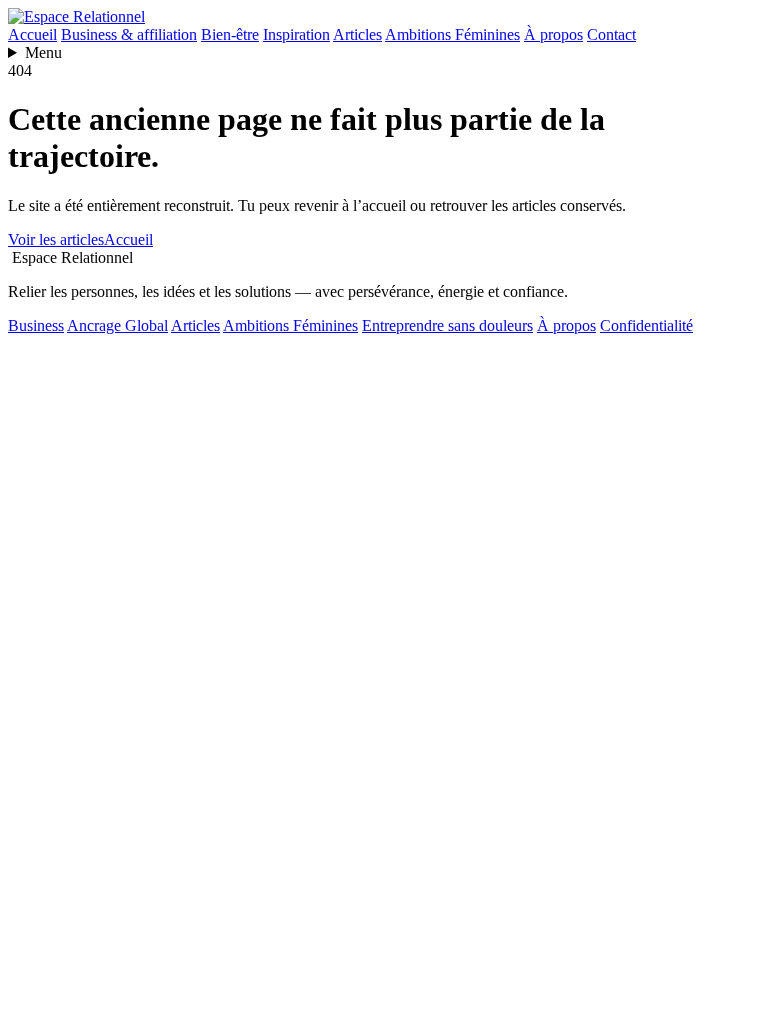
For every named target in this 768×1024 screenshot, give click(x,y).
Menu (43, 52)
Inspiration (296, 34)
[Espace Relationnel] (76, 16)
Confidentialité (646, 325)
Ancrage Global (117, 325)
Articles (357, 34)
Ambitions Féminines (452, 34)
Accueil (32, 34)
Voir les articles (56, 239)
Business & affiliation (129, 34)
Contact (611, 34)
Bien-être (230, 34)
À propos (553, 34)
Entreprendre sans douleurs (447, 325)
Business (36, 325)
